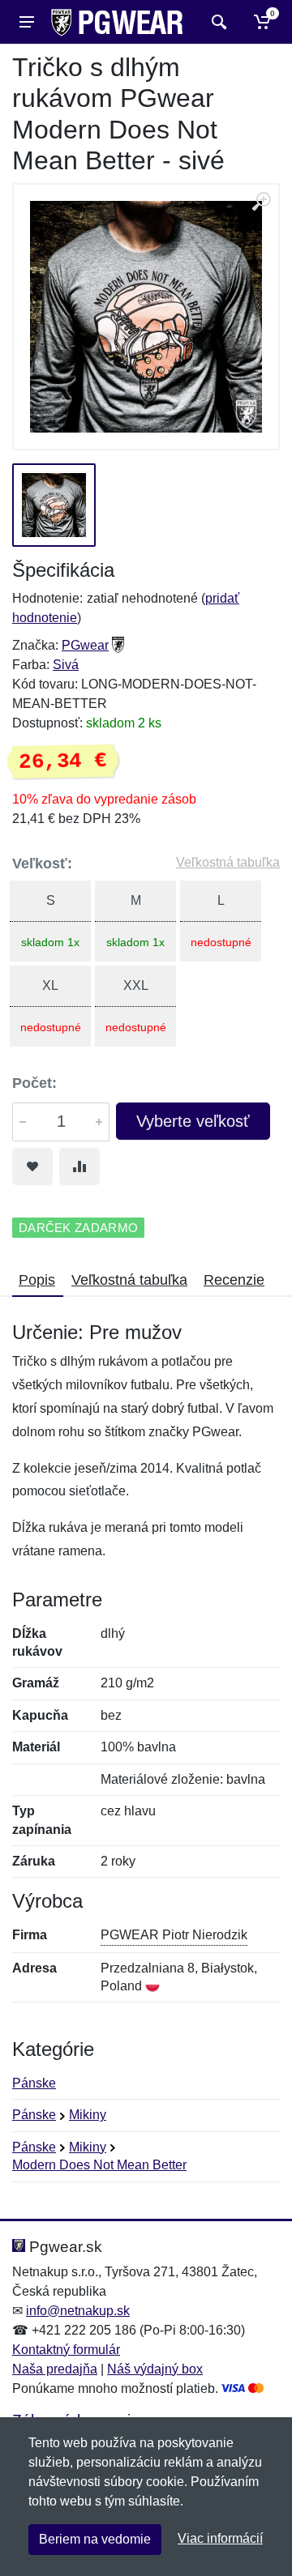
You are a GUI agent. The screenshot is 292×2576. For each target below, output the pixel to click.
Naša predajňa (55, 2369)
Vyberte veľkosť (193, 1121)
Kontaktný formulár (66, 2350)
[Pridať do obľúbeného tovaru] (32, 1166)
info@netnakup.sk (78, 2311)
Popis (37, 1280)
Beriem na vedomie (95, 2539)
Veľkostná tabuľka (228, 862)
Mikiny (88, 2115)
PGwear (85, 645)
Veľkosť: (42, 864)
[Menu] (27, 22)
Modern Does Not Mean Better (99, 2165)
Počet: (34, 1083)
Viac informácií (220, 2538)
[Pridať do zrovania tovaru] (79, 1166)
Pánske (34, 2083)
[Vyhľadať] (217, 22)
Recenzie (234, 1280)
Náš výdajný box (155, 2369)
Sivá (66, 665)
